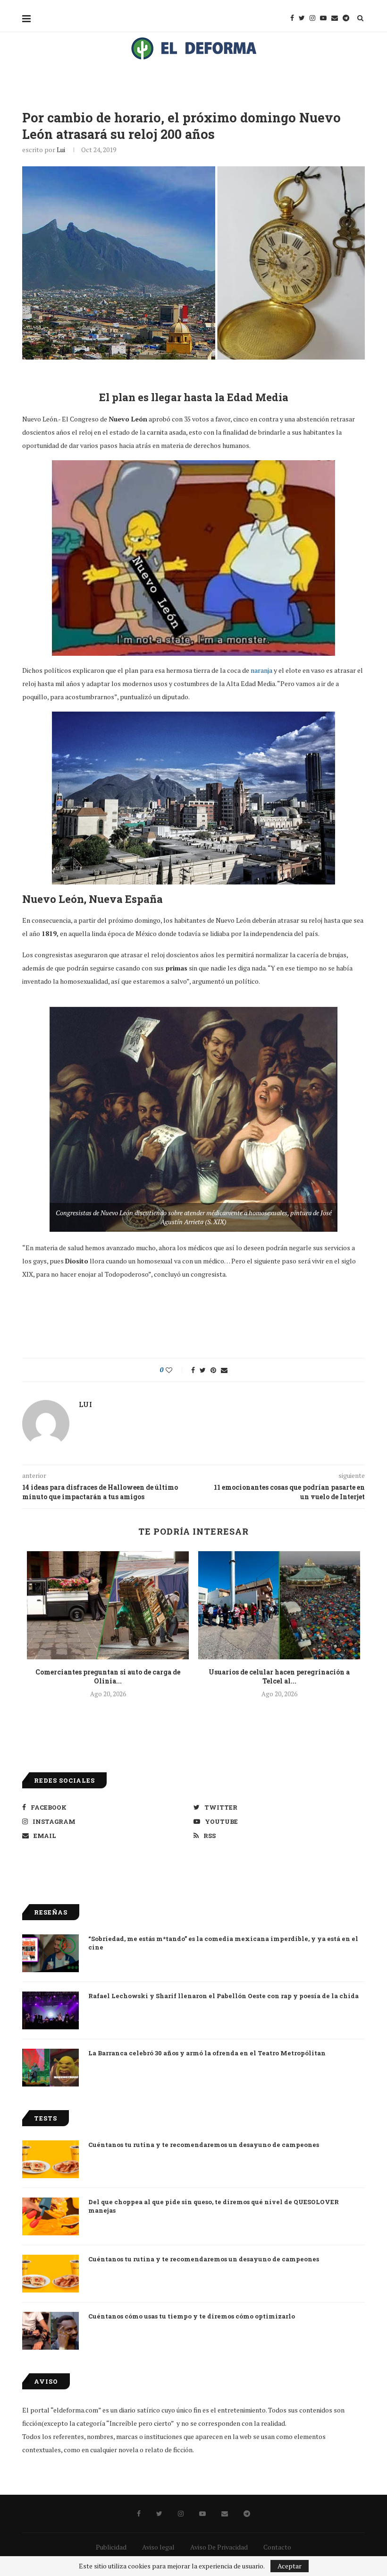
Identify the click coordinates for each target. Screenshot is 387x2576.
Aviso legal (158, 2547)
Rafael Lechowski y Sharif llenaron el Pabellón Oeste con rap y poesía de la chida (223, 1996)
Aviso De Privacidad (219, 2547)
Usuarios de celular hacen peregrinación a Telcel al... (279, 1677)
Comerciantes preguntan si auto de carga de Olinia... (108, 1677)
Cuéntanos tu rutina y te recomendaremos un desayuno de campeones (204, 2145)
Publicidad (111, 2547)
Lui (61, 150)
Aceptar (290, 2566)
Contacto (277, 2547)
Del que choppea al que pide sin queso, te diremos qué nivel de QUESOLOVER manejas (214, 2206)
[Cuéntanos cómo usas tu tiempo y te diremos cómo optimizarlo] (50, 2331)
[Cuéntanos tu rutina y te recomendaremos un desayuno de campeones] (50, 2159)
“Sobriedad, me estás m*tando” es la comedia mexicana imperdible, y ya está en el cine (223, 1943)
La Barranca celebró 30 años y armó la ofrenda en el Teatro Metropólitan (207, 2053)
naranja (261, 670)
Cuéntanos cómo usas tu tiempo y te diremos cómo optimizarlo (192, 2316)
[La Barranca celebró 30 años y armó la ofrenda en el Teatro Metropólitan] (50, 2068)
